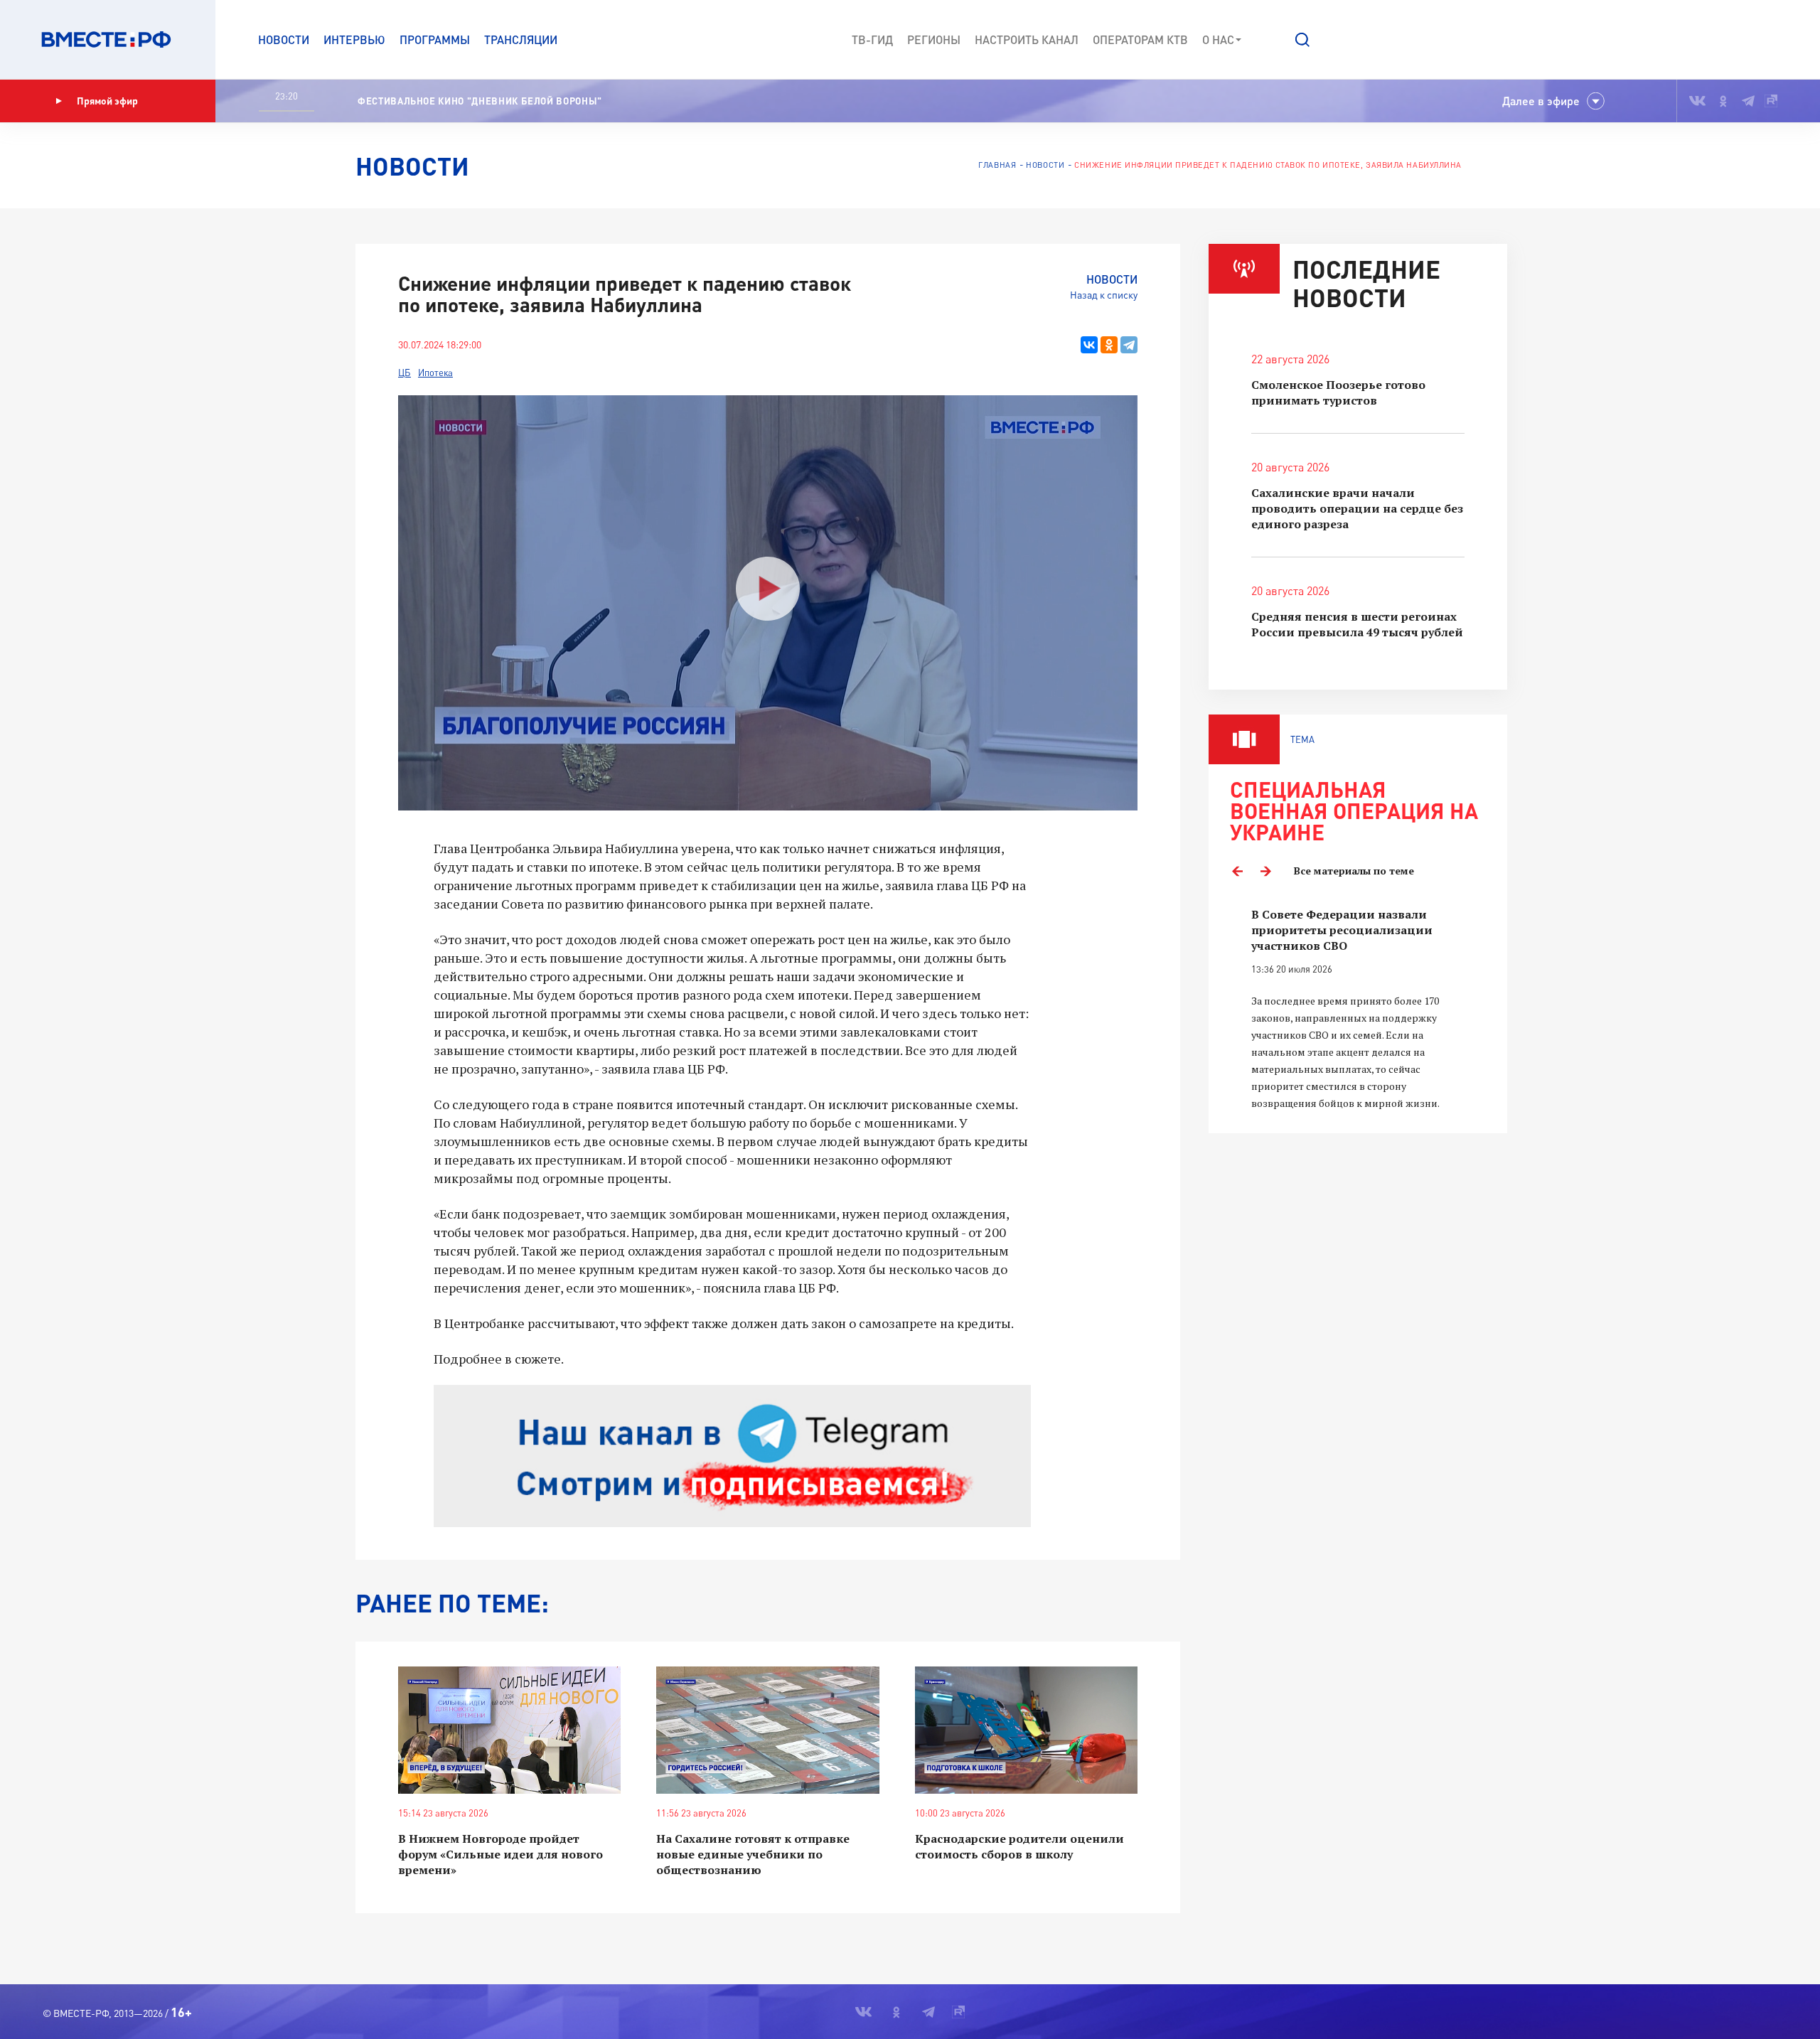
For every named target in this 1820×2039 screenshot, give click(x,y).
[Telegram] (1129, 345)
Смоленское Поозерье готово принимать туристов (1338, 392)
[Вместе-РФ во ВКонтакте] (1697, 101)
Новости (284, 39)
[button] (1302, 40)
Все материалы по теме (1354, 871)
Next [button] (1265, 871)
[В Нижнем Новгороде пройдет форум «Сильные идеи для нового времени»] (509, 1730)
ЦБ (405, 373)
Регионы (934, 39)
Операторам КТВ (1140, 39)
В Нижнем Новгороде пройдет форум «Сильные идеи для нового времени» (500, 1854)
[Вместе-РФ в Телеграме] (1748, 101)
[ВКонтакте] (1089, 345)
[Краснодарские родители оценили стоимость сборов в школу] (1026, 1730)
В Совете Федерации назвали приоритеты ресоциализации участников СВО (1342, 930)
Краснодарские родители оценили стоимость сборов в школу (1019, 1846)
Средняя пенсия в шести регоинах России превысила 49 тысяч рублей (1357, 624)
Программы (435, 39)
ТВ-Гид (872, 39)
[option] (1358, 1009)
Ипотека (435, 373)
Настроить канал (1027, 39)
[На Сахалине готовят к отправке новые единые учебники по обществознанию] (767, 1730)
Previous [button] (1237, 871)
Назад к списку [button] (1104, 295)
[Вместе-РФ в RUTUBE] (1771, 101)
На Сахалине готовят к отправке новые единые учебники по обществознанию (753, 1854)
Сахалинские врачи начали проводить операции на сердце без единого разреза (1357, 508)
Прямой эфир (107, 101)
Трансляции (521, 39)
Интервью (354, 39)
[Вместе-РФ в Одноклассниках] (1724, 101)
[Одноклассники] (1109, 345)
